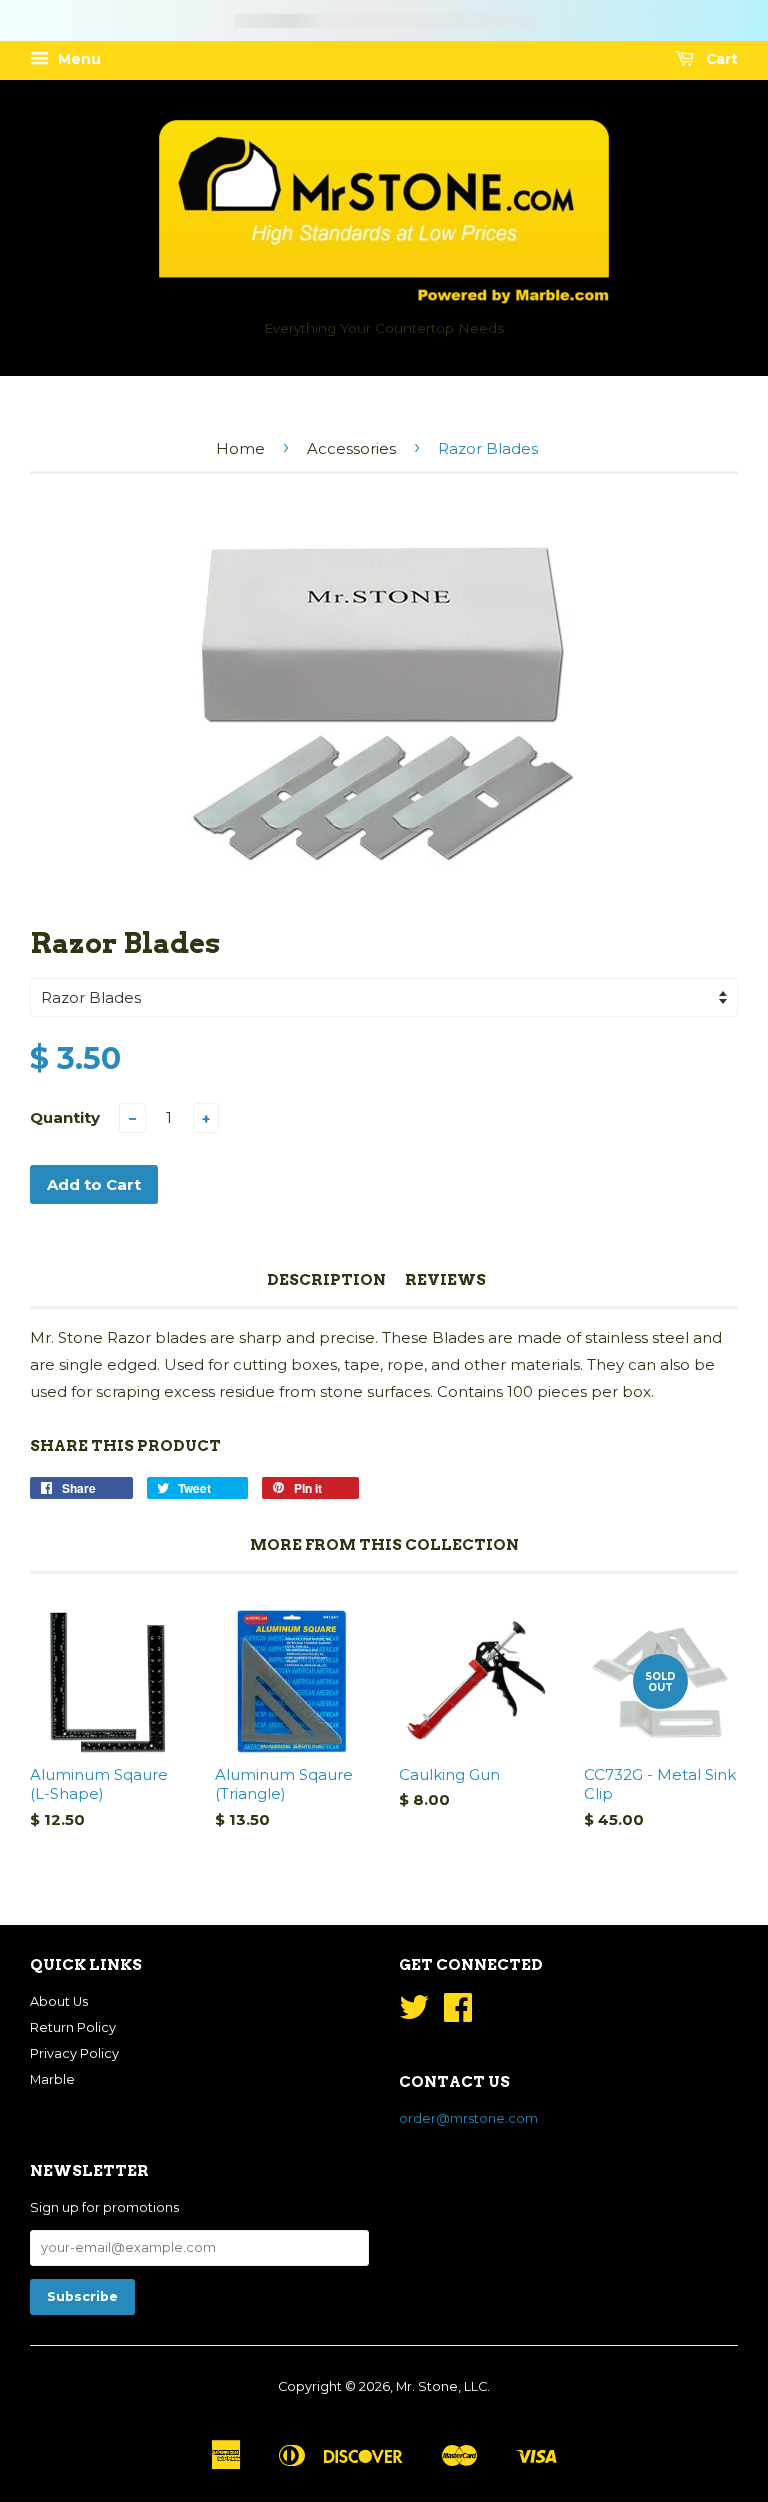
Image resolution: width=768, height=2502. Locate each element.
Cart (720, 59)
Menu (77, 59)
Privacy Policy (74, 2053)
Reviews (445, 1280)
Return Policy (73, 2027)
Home (240, 448)
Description (326, 1280)
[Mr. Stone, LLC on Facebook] (458, 2014)
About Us (59, 2001)
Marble (52, 2079)
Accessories (351, 448)
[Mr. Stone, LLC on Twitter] (414, 2014)
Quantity (65, 1117)
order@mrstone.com (468, 2118)
